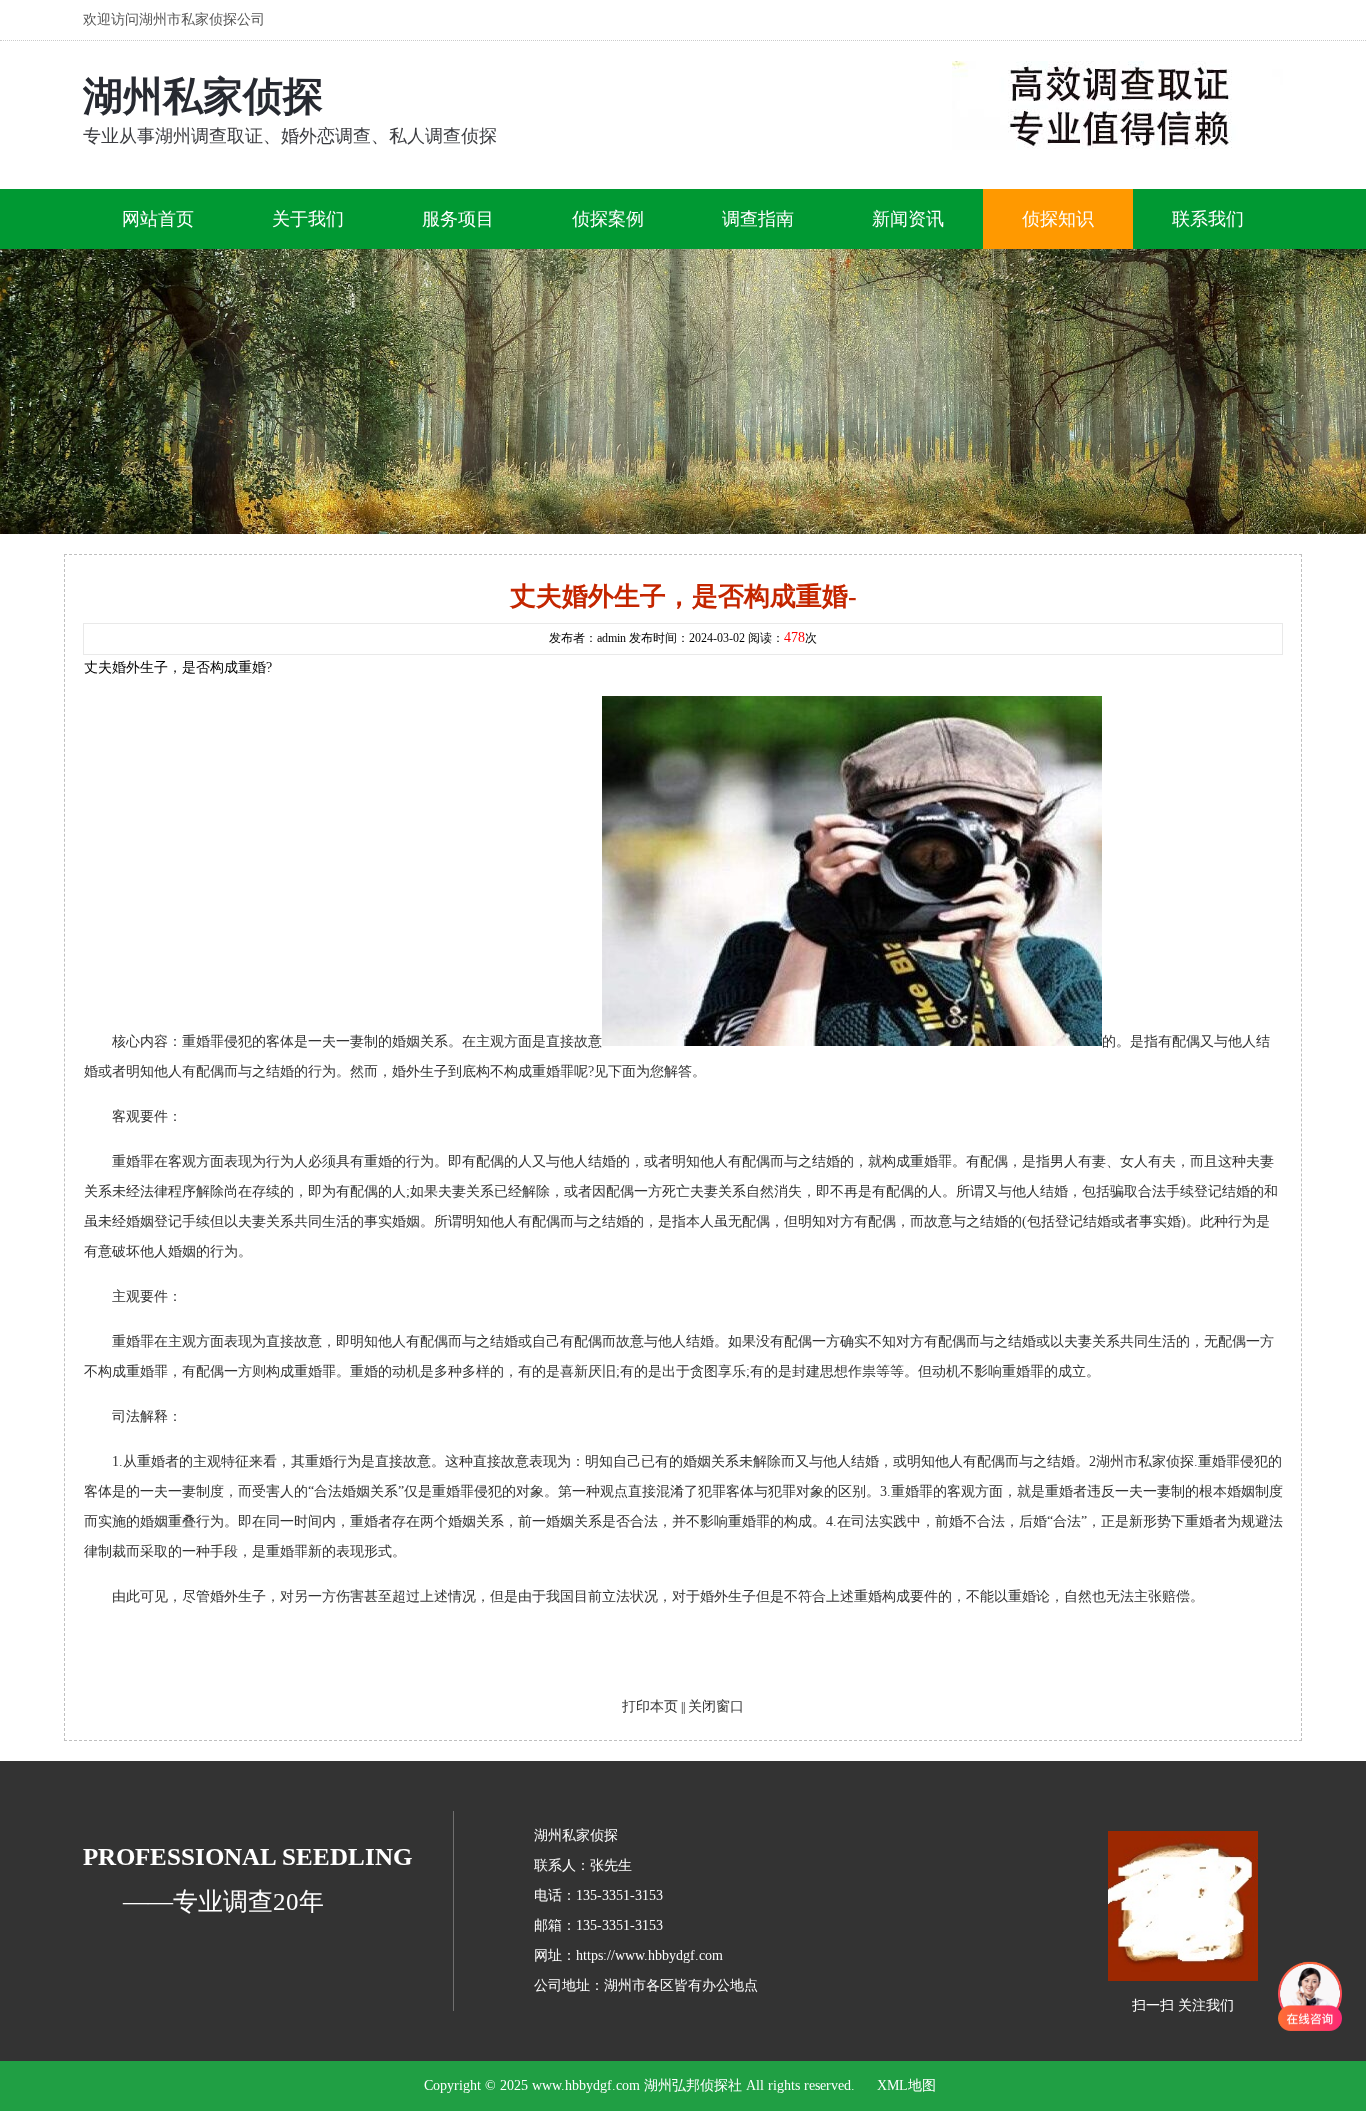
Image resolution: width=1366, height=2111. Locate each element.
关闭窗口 (716, 1706)
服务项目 (458, 219)
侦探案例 (608, 219)
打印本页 (650, 1706)
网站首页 (158, 219)
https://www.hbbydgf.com (649, 1955)
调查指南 (758, 219)
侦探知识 (1058, 219)
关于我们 (308, 219)
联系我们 (1208, 219)
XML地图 (906, 2085)
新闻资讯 (908, 219)
